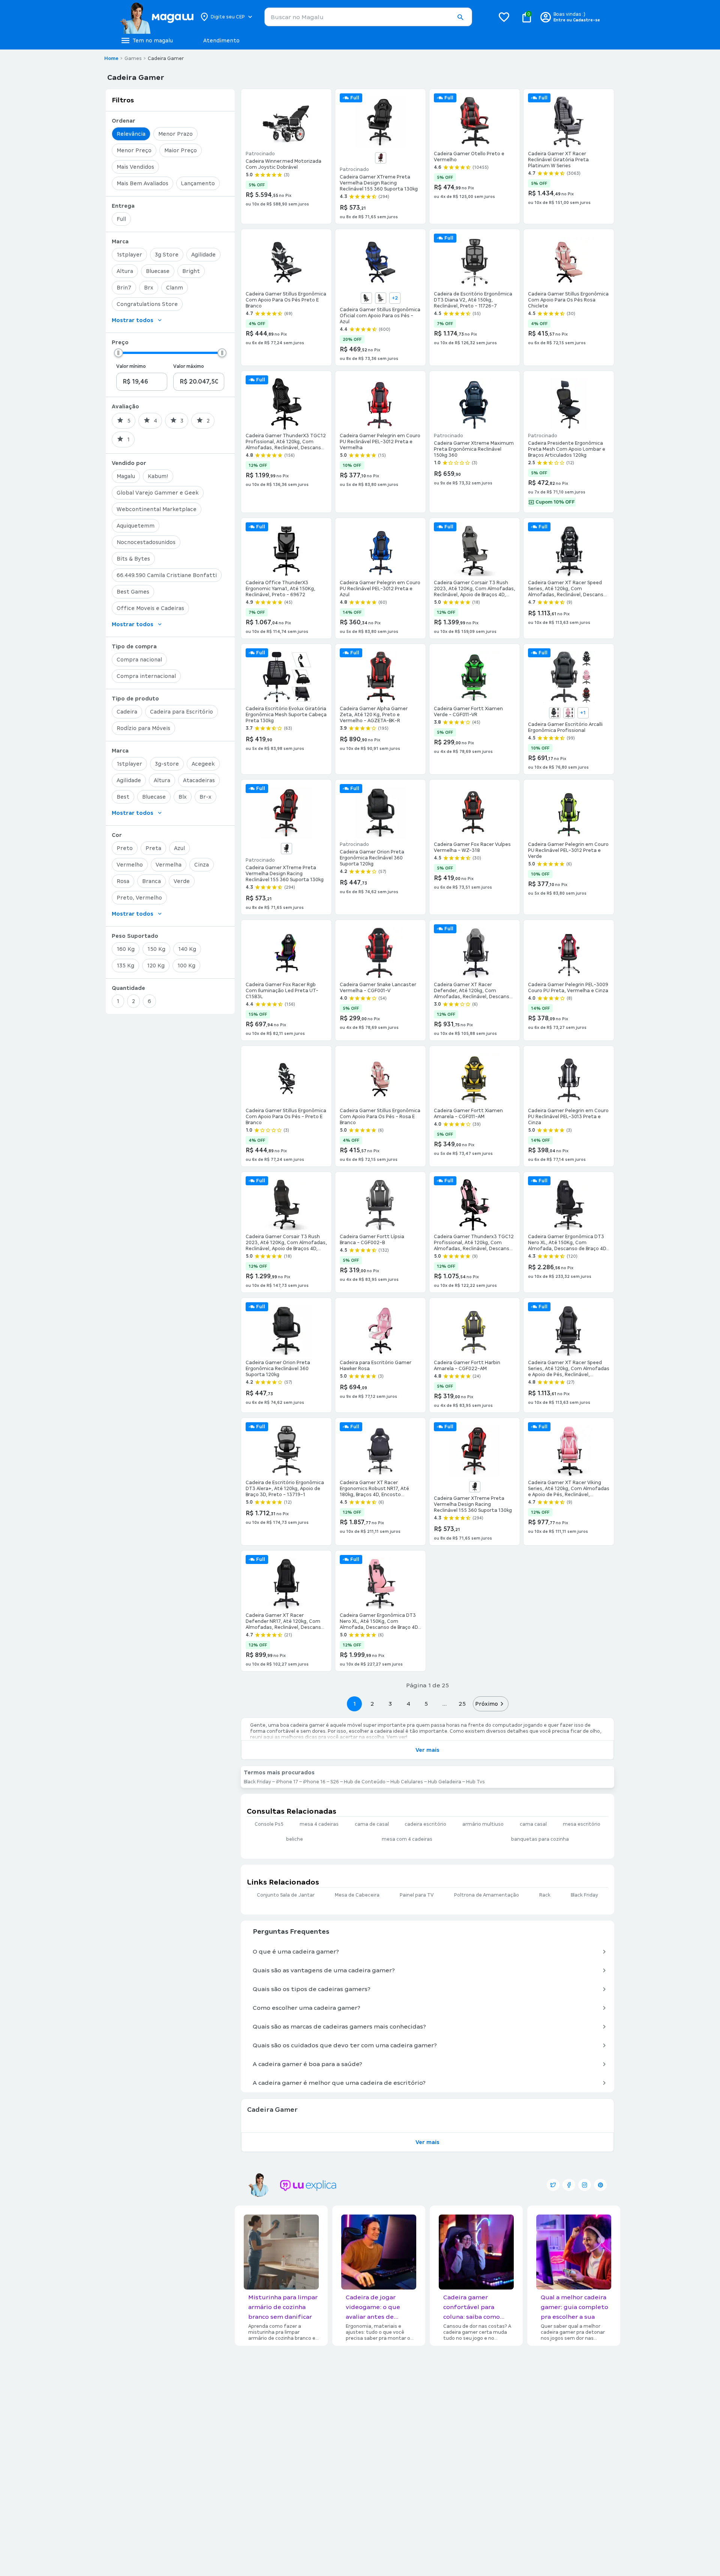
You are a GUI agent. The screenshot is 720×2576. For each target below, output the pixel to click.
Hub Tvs (475, 1782)
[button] (460, 17)
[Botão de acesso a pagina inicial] (157, 17)
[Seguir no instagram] (585, 2185)
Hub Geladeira (445, 1782)
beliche (295, 1839)
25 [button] (462, 1704)
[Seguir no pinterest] (600, 2185)
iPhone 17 (287, 1782)
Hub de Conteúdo (365, 1782)
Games (133, 58)
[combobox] (368, 17)
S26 (335, 1782)
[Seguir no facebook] (569, 2185)
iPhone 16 (314, 1782)
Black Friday (257, 1782)
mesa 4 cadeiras (319, 1824)
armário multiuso (483, 1824)
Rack (545, 1895)
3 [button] (390, 1704)
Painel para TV (417, 1895)
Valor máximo (189, 366)
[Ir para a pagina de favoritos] (504, 17)
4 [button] (408, 1704)
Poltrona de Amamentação (487, 1895)
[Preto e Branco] (381, 298)
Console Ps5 (269, 1824)
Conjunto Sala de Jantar (286, 1895)
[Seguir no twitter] (553, 2185)
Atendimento (221, 40)
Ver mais (427, 1750)
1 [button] (354, 1704)
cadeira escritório (425, 1824)
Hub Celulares (407, 1782)
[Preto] (366, 298)
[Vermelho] (381, 158)
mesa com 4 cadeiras (407, 1839)
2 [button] (372, 1704)
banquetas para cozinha (540, 1839)
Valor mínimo (131, 366)
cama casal (533, 1824)
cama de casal (372, 1824)
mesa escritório (582, 1824)
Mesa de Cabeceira (357, 1895)
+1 (583, 713)
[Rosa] (569, 713)
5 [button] (426, 1704)
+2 (395, 298)
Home (111, 58)
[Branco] (555, 713)
